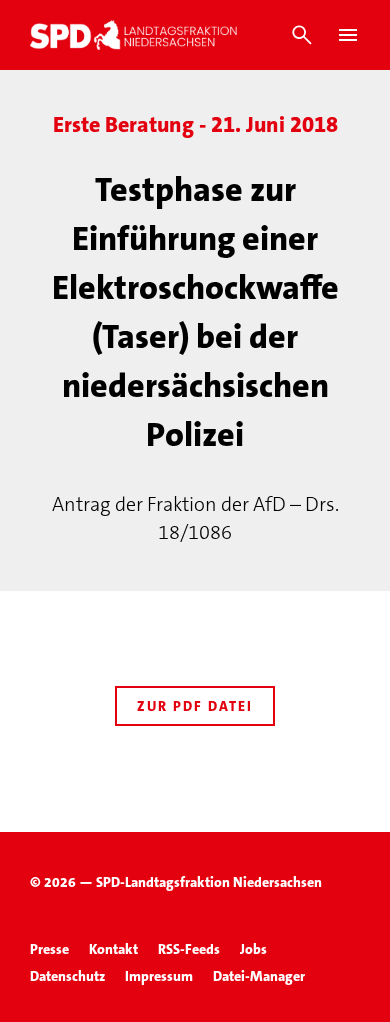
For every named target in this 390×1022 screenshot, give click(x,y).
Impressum (159, 976)
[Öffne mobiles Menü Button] (348, 35)
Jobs (253, 949)
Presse (49, 949)
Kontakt (113, 949)
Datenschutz (67, 976)
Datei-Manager (259, 976)
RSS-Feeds (189, 949)
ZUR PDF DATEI (195, 706)
